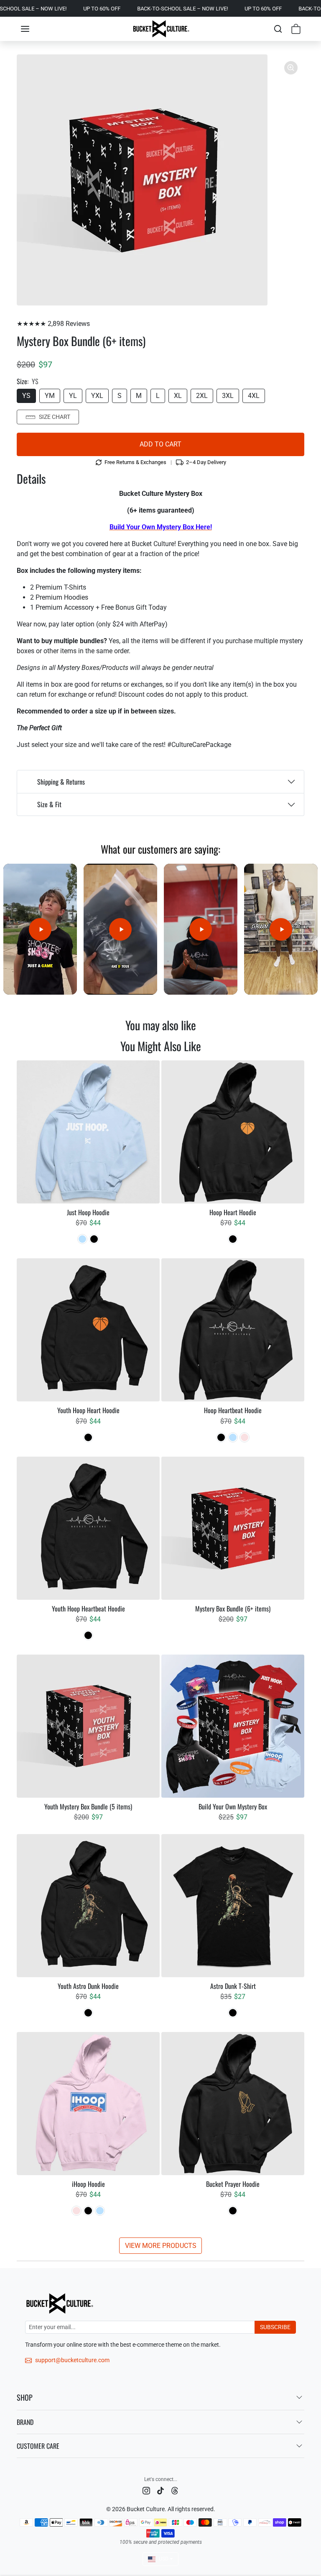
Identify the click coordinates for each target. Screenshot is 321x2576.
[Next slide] (299, 1047)
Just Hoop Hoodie (88, 1212)
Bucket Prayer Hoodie (233, 2184)
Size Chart (55, 417)
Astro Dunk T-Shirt (233, 1986)
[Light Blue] (82, 1239)
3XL (228, 396)
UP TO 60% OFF (29, 9)
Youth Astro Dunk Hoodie (88, 1986)
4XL (254, 396)
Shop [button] (25, 2397)
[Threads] (175, 2490)
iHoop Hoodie (88, 2184)
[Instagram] (146, 2490)
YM (50, 396)
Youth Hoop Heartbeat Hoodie (88, 1609)
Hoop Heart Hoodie (233, 1212)
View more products (161, 2246)
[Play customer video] (40, 929)
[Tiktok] (160, 2490)
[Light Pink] (245, 1437)
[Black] (94, 1239)
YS (26, 396)
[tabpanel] (160, 1657)
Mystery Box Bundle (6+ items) (233, 1609)
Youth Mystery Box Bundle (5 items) (88, 1807)
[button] (25, 29)
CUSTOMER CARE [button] (38, 2446)
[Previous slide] (22, 1047)
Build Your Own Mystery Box (233, 1807)
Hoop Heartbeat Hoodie (233, 1410)
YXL (97, 396)
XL (178, 396)
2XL (202, 396)
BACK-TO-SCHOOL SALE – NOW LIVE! (110, 9)
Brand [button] (25, 2422)
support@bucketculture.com (72, 2360)
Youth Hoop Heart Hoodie (88, 1410)
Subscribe (275, 2327)
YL (73, 396)
